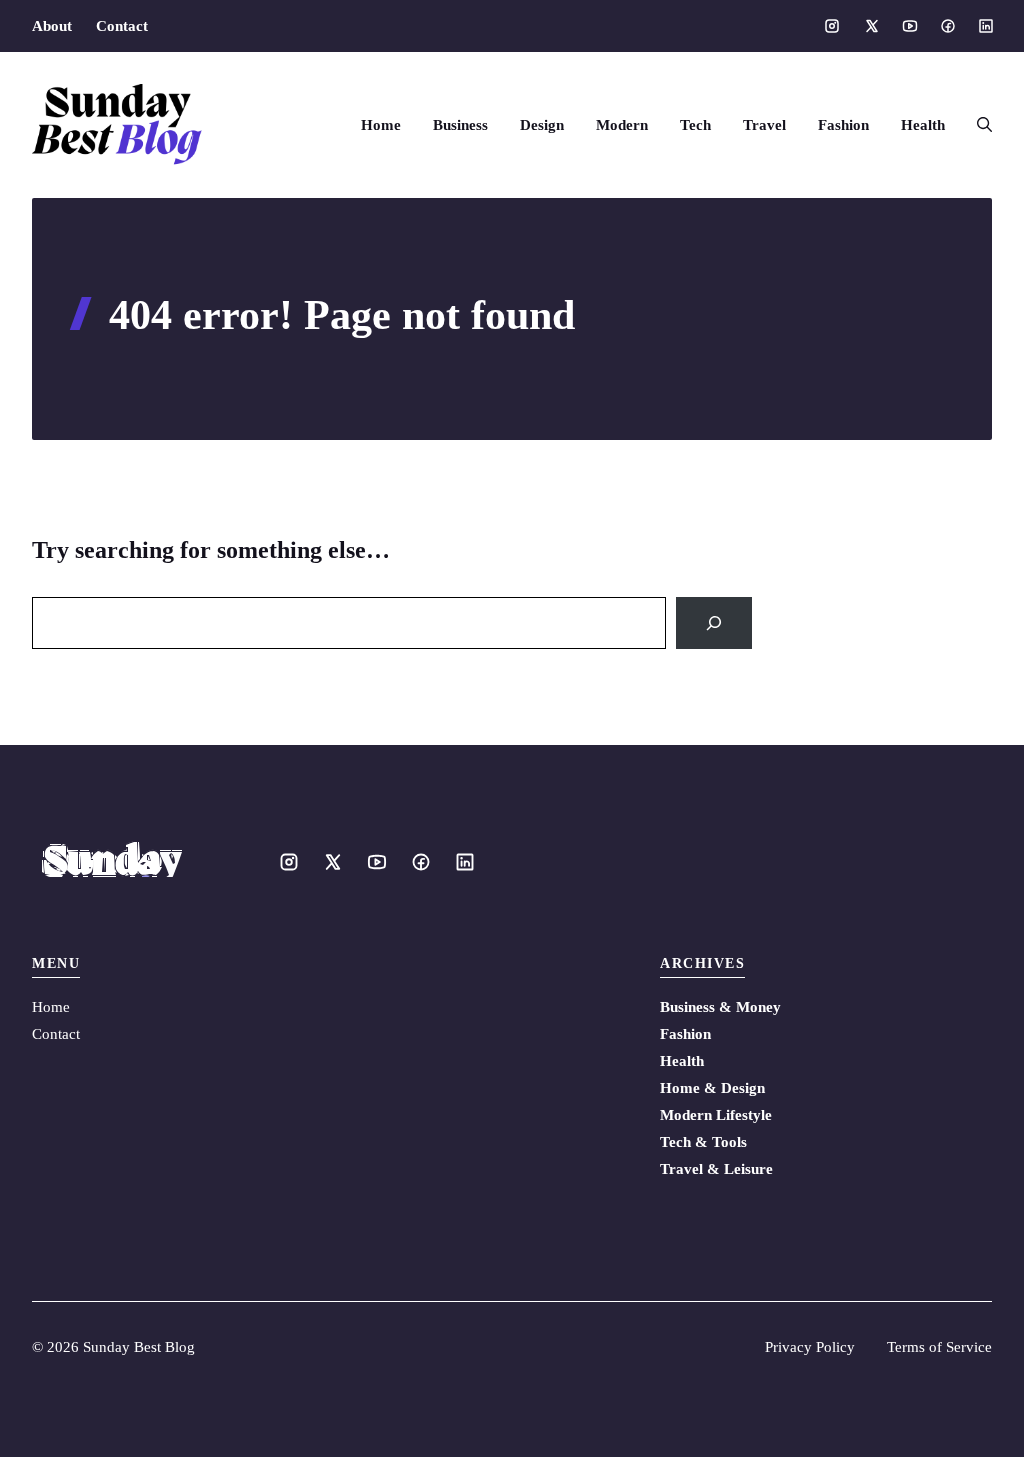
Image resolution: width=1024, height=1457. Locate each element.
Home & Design (712, 1088)
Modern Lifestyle (716, 1115)
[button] (976, 125)
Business (460, 125)
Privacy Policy (810, 1347)
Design (542, 125)
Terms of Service (939, 1347)
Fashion (843, 125)
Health (923, 125)
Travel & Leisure (716, 1169)
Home (381, 125)
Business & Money (720, 1007)
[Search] (714, 623)
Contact (122, 26)
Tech (695, 125)
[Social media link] (832, 26)
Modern (622, 125)
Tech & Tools (703, 1142)
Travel (764, 125)
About (52, 26)
